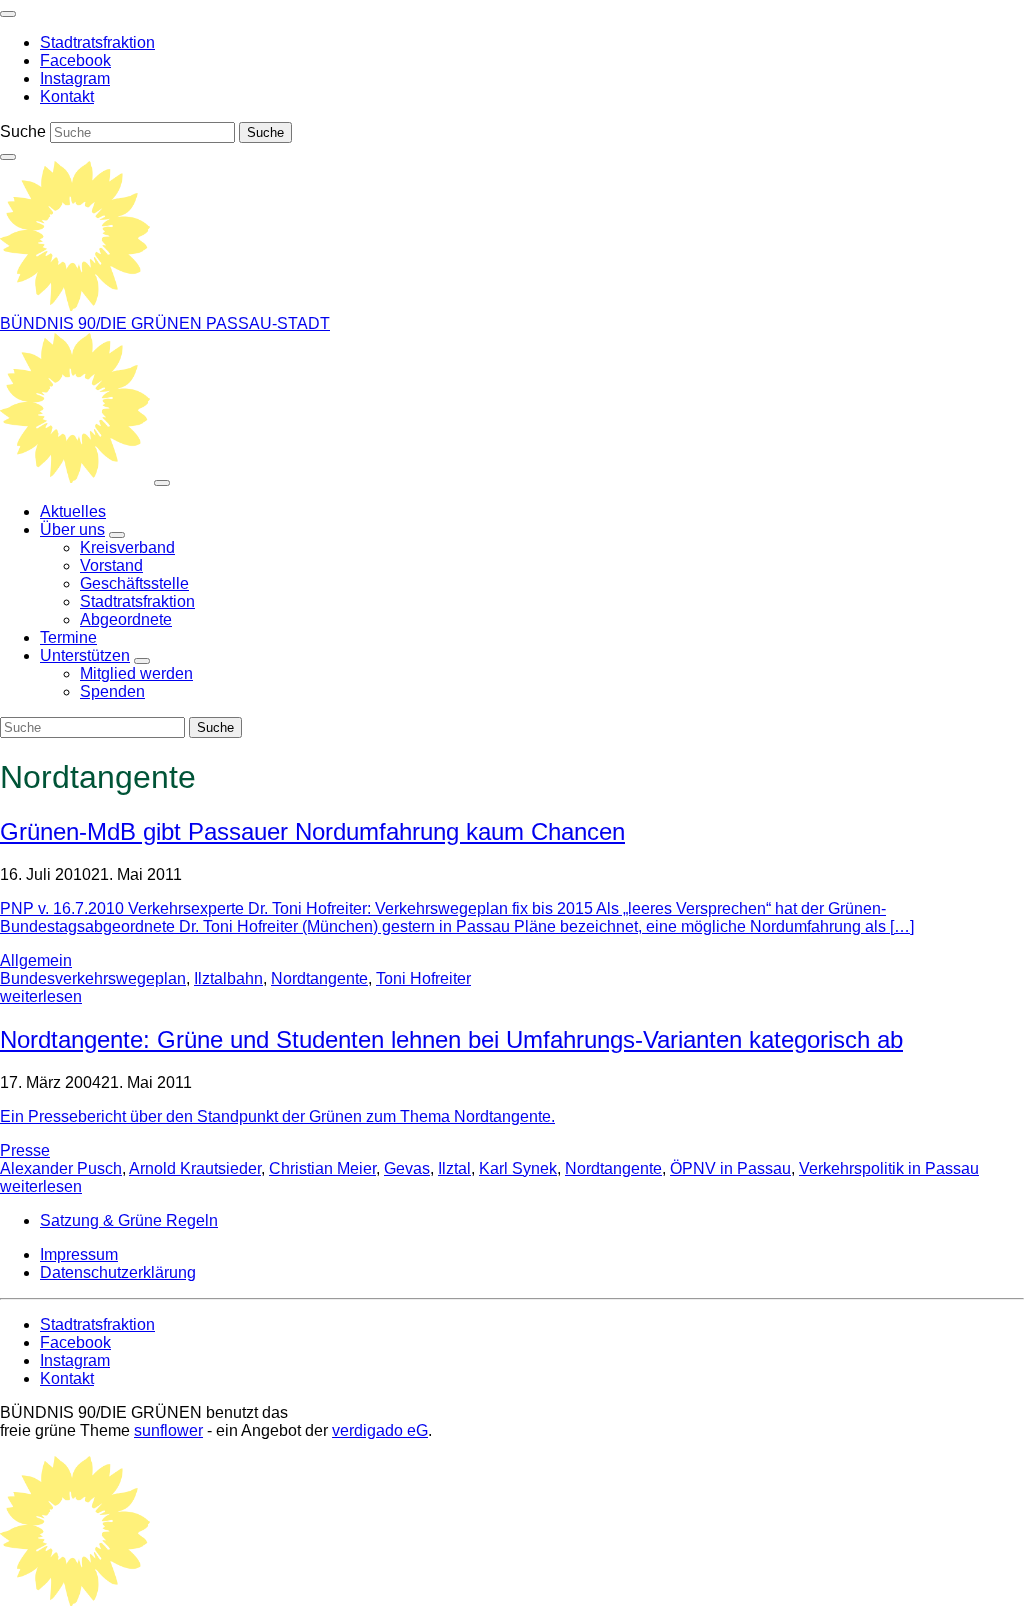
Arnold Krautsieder (195, 1168)
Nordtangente (319, 978)
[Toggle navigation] (8, 14)
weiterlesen (41, 996)
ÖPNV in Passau (730, 1168)
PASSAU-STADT (268, 323)
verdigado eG (380, 1430)
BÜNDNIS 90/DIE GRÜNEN (103, 323)
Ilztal (454, 1168)
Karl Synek (518, 1168)
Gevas (407, 1168)
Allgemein (36, 960)
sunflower (168, 1430)
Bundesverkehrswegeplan (93, 978)
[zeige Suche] (8, 157)
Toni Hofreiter (423, 978)
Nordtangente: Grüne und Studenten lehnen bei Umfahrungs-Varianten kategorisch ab (451, 1039)
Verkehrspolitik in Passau (889, 1168)
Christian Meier (322, 1168)
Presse (25, 1150)
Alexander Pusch (61, 1168)
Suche (23, 131)
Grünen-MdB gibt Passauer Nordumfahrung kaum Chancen (312, 831)
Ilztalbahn (228, 978)
